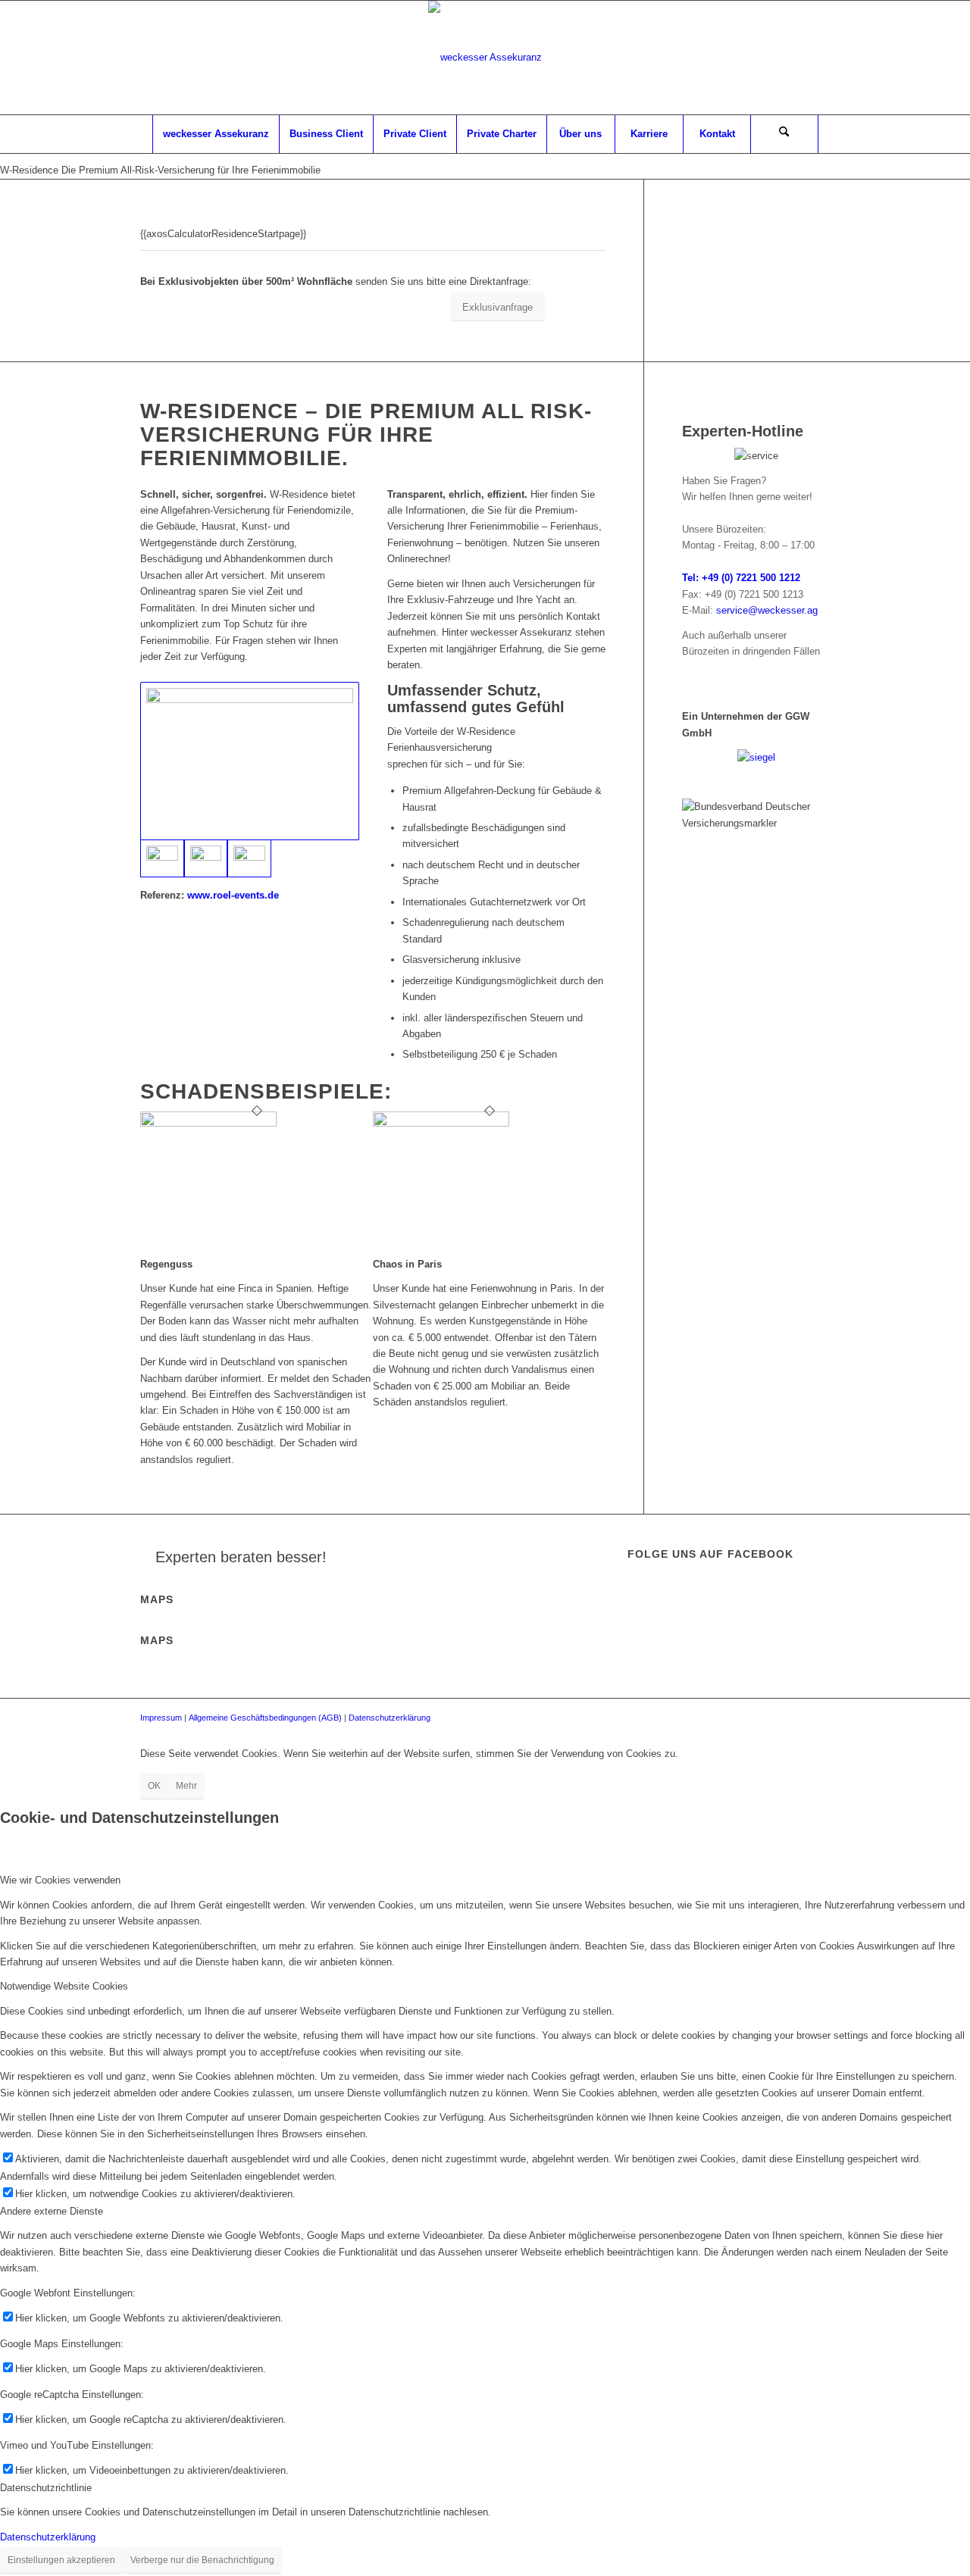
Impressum (161, 1718)
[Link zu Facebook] (818, 58)
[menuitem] (216, 134)
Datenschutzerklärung (390, 1718)
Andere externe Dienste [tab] (52, 2211)
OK (154, 1786)
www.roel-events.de (233, 895)
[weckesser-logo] (485, 58)
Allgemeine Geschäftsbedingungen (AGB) (265, 1718)
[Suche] (784, 134)
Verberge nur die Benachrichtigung (202, 2560)
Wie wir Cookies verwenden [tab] (60, 1880)
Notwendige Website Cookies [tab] (64, 1986)
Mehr (186, 1786)
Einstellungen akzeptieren (61, 2560)
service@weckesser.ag (767, 610)
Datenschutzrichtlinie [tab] (46, 2488)
